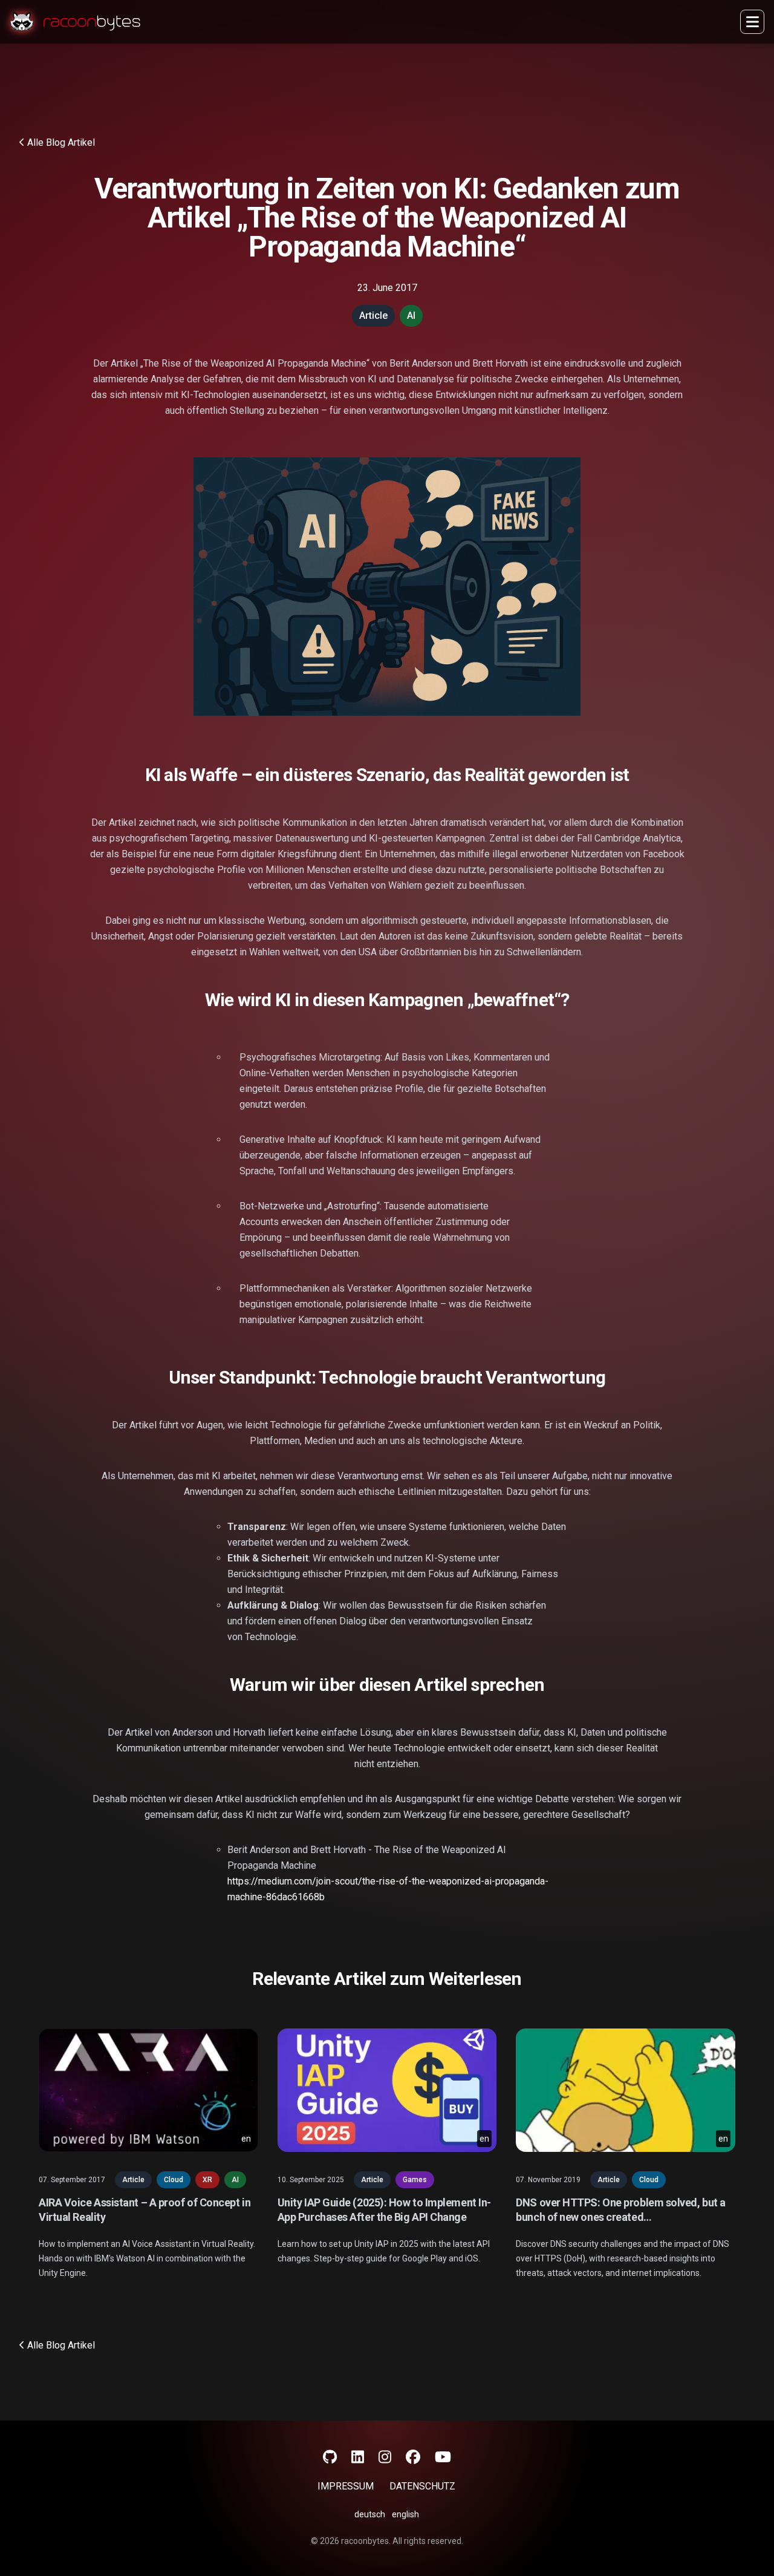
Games (415, 2180)
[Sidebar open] (752, 22)
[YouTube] (443, 2457)
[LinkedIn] (358, 2457)
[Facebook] (413, 2457)
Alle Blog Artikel (61, 142)
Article (133, 2180)
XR (207, 2180)
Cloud (174, 2180)
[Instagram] (385, 2457)
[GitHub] (330, 2457)
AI (235, 2180)
